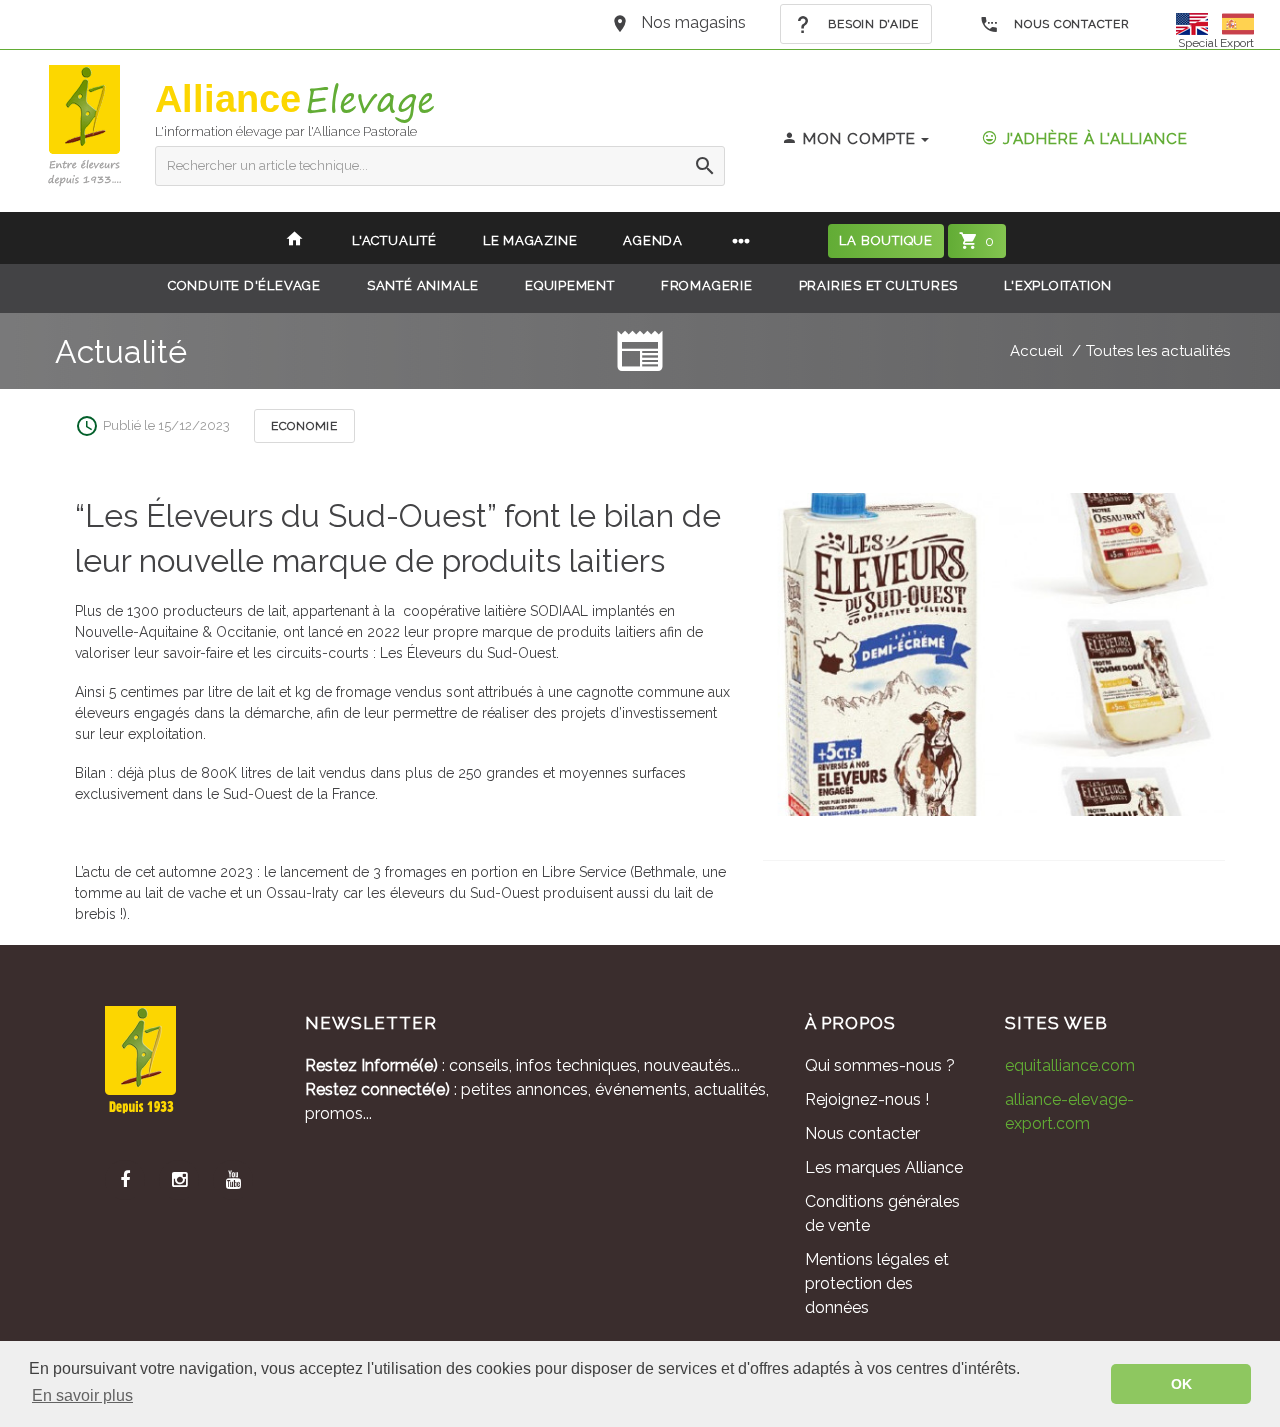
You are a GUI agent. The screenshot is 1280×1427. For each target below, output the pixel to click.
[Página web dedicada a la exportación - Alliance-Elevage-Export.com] (1238, 22)
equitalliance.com (1070, 1065)
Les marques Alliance (884, 1167)
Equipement (570, 285)
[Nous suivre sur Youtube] (233, 1180)
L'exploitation (1058, 285)
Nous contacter (1070, 24)
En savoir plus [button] (82, 1395)
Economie (304, 426)
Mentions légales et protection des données (877, 1283)
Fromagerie (707, 285)
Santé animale (423, 285)
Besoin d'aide (872, 24)
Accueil (1036, 351)
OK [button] (1181, 1384)
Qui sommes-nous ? (880, 1065)
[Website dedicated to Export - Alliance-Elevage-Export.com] (1197, 22)
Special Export (1216, 43)
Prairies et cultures (879, 285)
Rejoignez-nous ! (867, 1099)
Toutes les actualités (1158, 351)
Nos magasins (693, 22)
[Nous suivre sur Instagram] (179, 1180)
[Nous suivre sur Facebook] (125, 1180)
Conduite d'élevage (244, 285)
